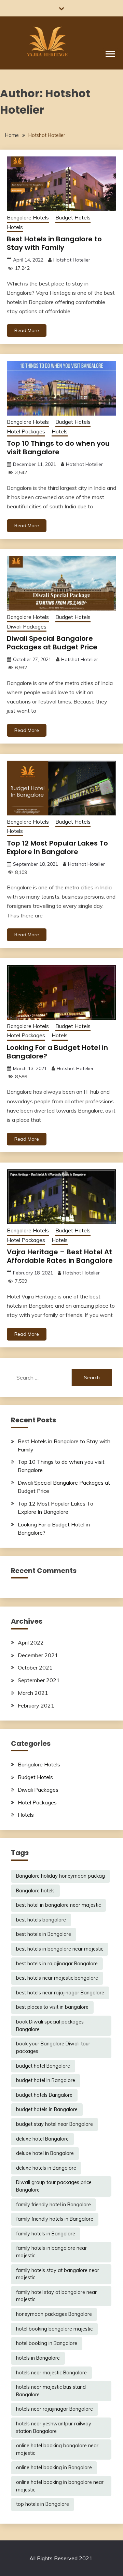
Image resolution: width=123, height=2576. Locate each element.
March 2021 (33, 1693)
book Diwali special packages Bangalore (50, 2026)
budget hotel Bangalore (43, 2066)
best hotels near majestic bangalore (57, 1978)
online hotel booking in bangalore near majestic (60, 2486)
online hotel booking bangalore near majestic (57, 2449)
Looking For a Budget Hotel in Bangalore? (57, 1052)
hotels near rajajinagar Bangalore (54, 2409)
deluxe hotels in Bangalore (46, 2168)
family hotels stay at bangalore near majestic (58, 2274)
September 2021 (39, 1680)
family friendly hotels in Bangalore (55, 2219)
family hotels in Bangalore (46, 2234)
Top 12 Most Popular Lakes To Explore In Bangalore (57, 847)
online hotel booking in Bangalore (54, 2467)
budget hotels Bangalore (44, 2095)
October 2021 (35, 1667)
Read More (27, 330)
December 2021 (38, 1655)
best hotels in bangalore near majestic (60, 1949)
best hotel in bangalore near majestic (58, 1905)
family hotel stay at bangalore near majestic (56, 2296)
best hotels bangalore (41, 1920)
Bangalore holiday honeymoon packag (60, 1876)
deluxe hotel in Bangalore (45, 2153)
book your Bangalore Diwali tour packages (53, 2047)
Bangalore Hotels (28, 218)
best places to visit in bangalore (52, 2007)
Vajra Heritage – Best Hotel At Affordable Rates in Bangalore (60, 1256)
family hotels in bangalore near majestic (51, 2252)
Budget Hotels (73, 218)
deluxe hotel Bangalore (42, 2139)
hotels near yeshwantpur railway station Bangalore (54, 2427)
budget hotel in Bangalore (46, 2080)
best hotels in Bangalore (44, 1934)
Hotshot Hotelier (72, 260)
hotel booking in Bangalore (47, 2343)
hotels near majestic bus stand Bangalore (51, 2391)
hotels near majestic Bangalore (51, 2373)
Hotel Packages (26, 432)
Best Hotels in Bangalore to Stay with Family (54, 243)
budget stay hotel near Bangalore (54, 2124)
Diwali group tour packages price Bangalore (54, 2186)
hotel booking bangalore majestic (54, 2329)
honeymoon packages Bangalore (54, 2314)
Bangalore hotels (35, 1891)
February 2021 (36, 1705)
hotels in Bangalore (38, 2358)
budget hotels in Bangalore (47, 2109)
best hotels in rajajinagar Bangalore (57, 1964)
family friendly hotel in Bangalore (53, 2205)
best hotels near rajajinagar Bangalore (60, 1993)
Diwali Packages (27, 627)
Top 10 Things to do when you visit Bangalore (58, 448)
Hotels (15, 227)
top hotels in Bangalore (43, 2504)
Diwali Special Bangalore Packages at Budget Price (52, 643)
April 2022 (31, 1642)
